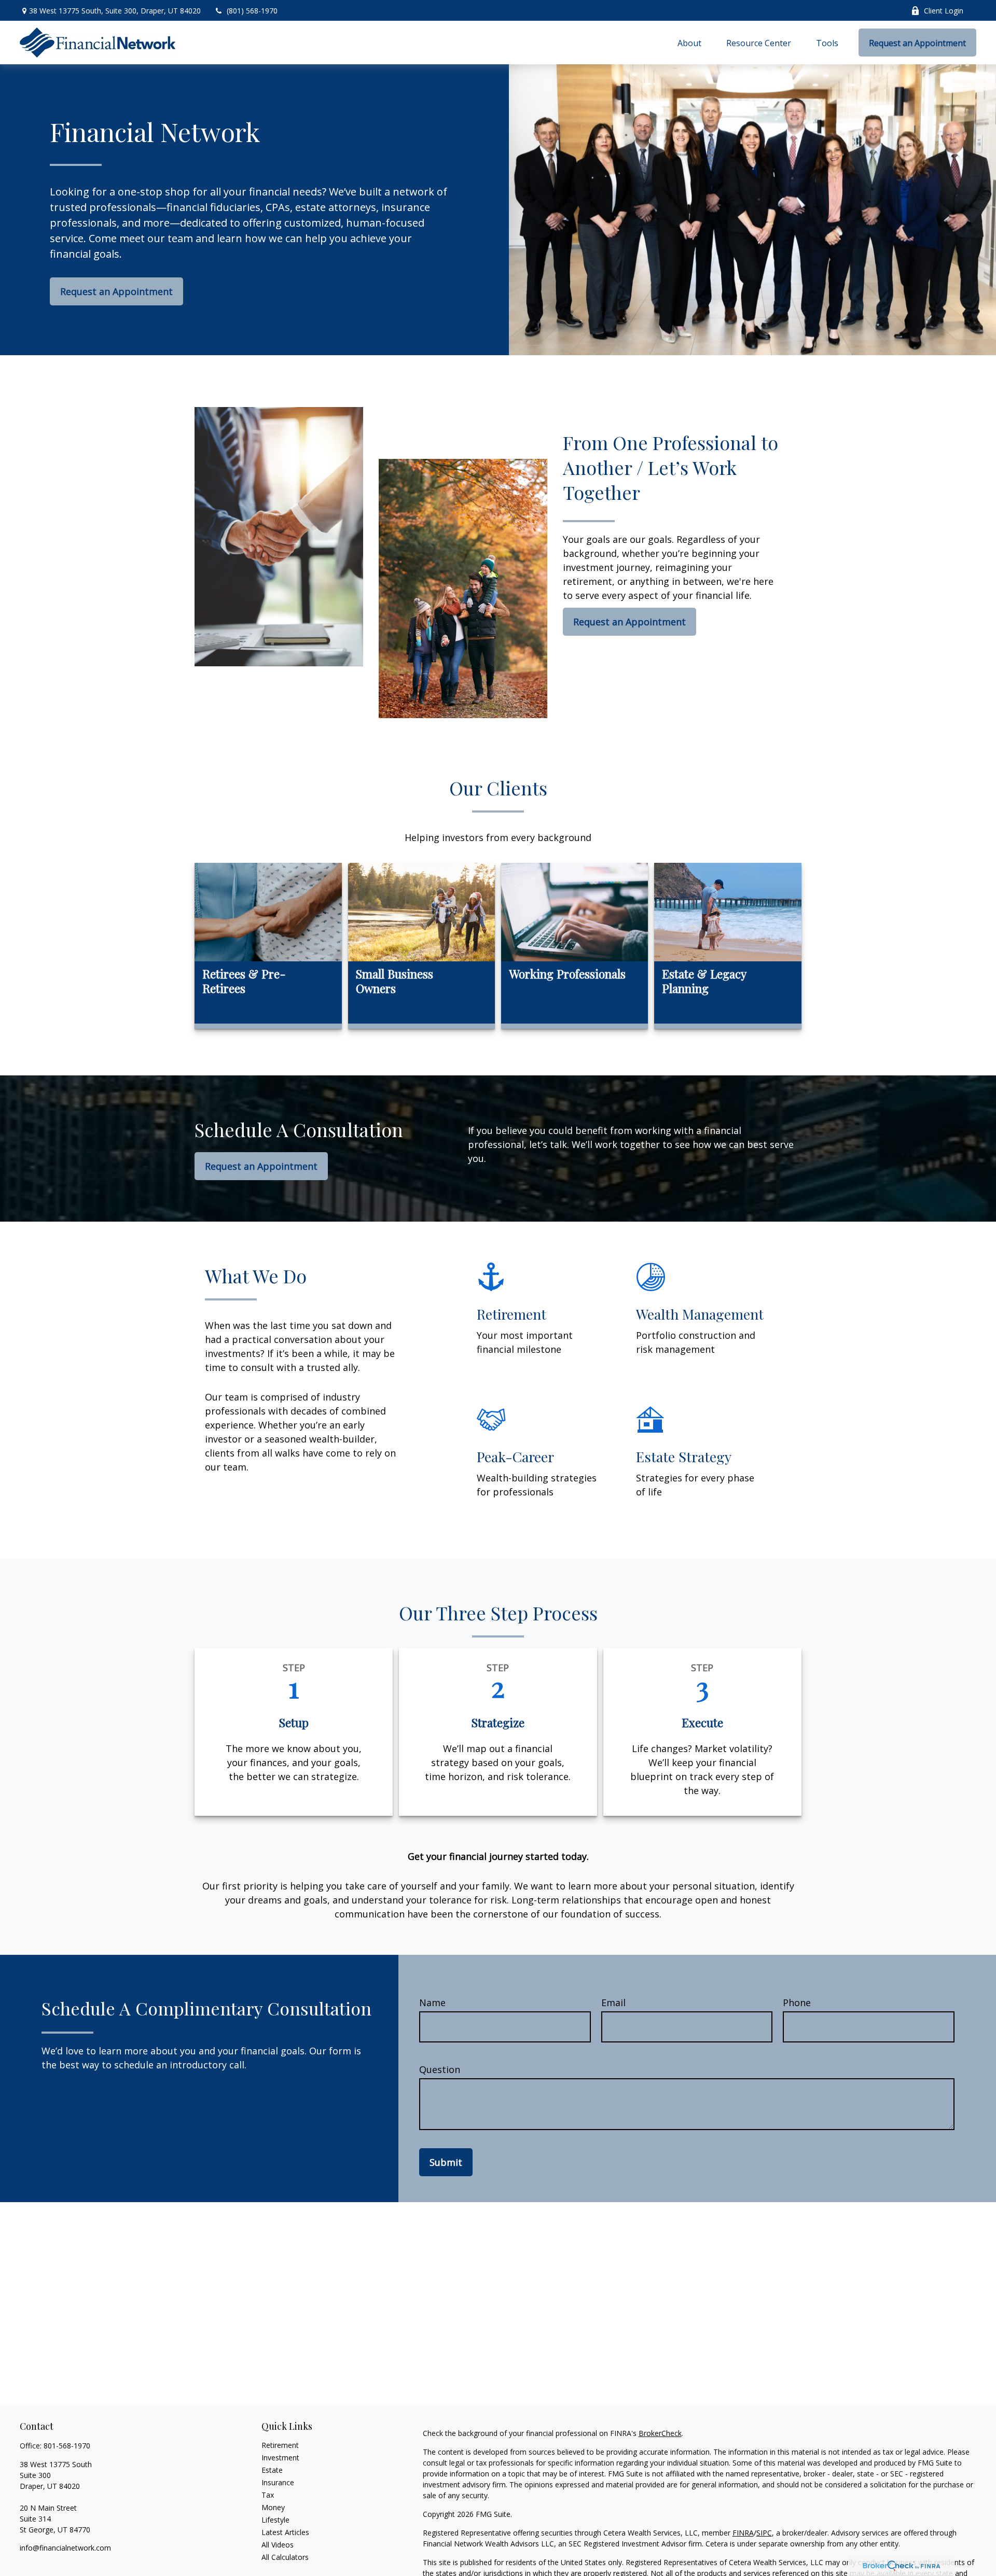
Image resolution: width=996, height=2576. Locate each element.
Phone (797, 2003)
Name (432, 2003)
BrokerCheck (660, 2433)
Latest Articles (285, 2532)
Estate (272, 2470)
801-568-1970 (67, 2446)
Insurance (278, 2482)
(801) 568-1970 (252, 11)
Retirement (280, 2445)
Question (440, 2069)
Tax (268, 2495)
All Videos (278, 2545)
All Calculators (285, 2557)
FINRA (743, 2533)
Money (273, 2507)
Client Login (944, 11)
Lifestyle (275, 2520)
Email (613, 2003)
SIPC (764, 2533)
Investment (280, 2458)
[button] (689, 43)
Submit (446, 2162)
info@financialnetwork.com (65, 2548)
